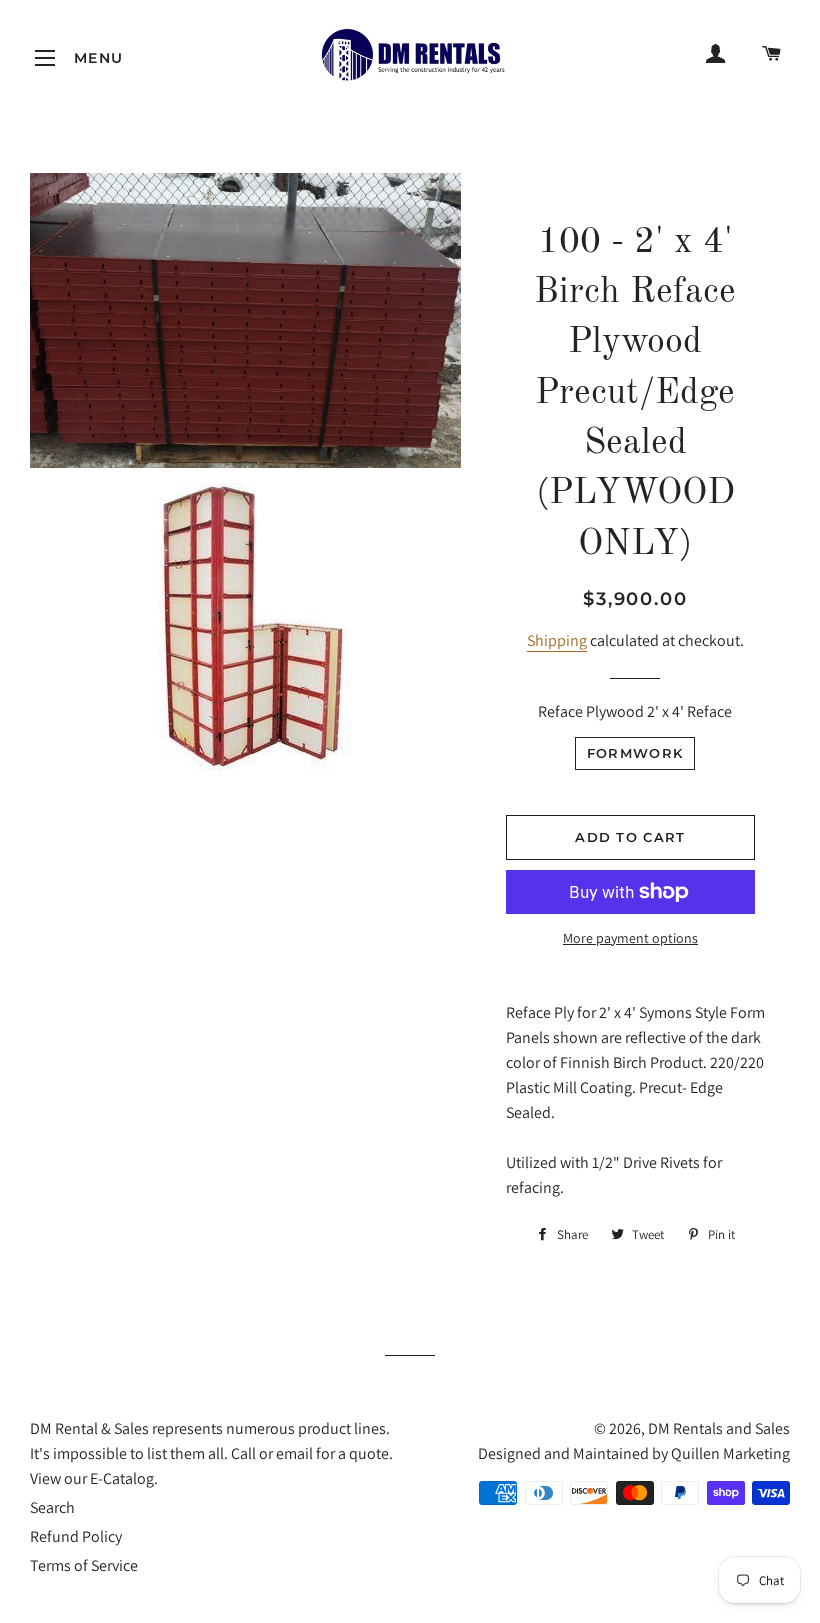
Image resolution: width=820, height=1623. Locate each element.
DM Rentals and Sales (719, 1428)
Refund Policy (76, 1536)
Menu (45, 58)
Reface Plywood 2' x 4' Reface (635, 711)
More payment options (630, 938)
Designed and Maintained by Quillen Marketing (634, 1453)
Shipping (557, 640)
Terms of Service (84, 1565)
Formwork (635, 753)
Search (52, 1507)
